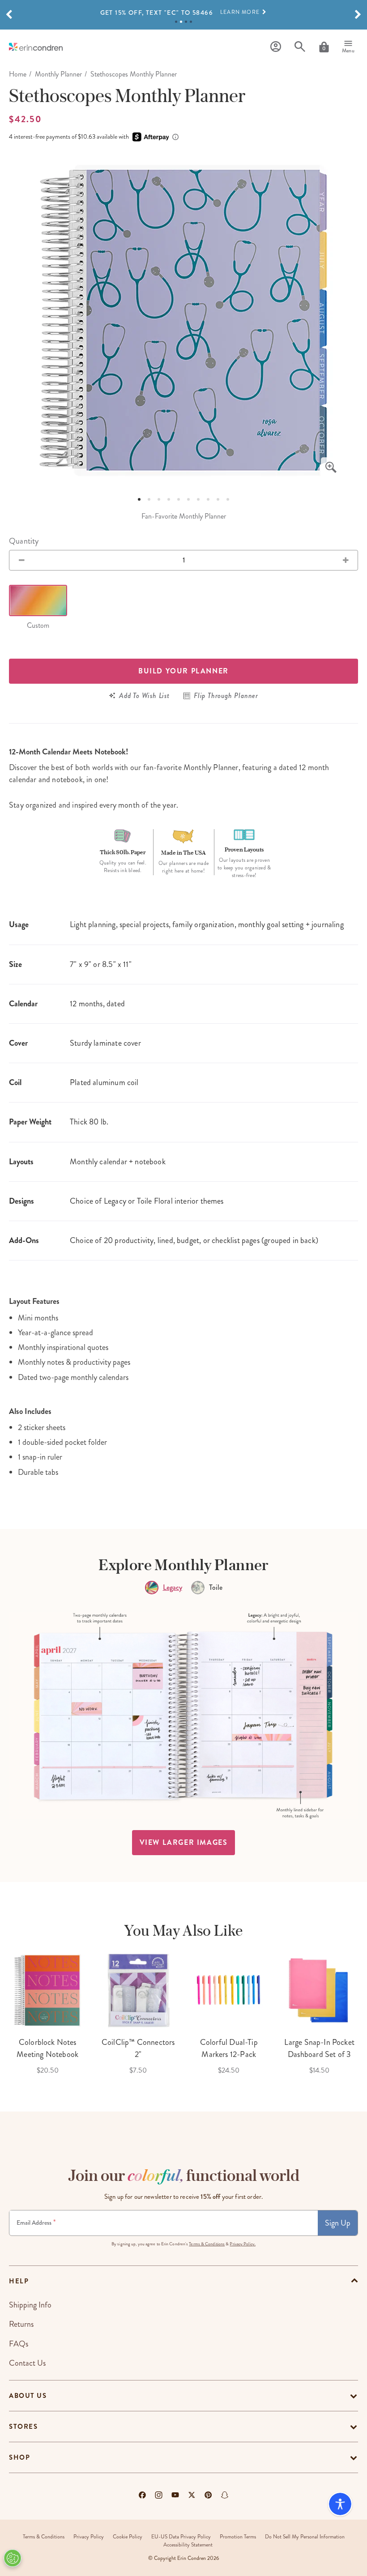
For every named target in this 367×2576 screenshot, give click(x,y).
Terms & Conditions (207, 2244)
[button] (9, 15)
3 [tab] (186, 22)
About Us (28, 2396)
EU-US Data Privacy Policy (181, 2537)
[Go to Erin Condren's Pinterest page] (208, 2495)
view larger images (184, 1842)
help (19, 2281)
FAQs (19, 2344)
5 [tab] (179, 499)
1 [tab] (176, 22)
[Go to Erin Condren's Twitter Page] (192, 2495)
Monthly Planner (58, 74)
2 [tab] (181, 22)
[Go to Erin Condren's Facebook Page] (142, 2495)
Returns (21, 2324)
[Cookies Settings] (13, 2558)
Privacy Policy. (243, 2244)
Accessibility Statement (188, 2545)
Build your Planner (183, 671)
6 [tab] (188, 499)
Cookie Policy (128, 2537)
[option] (183, 13)
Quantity (24, 541)
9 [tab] (218, 499)
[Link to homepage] (36, 47)
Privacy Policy (89, 2537)
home (18, 74)
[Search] (300, 47)
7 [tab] (198, 499)
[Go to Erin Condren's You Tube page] (175, 2495)
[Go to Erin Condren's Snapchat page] (225, 2495)
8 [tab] (208, 499)
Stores (23, 2427)
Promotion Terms (238, 2537)
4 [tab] (191, 22)
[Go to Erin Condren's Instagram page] (159, 2495)
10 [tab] (228, 499)
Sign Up (338, 2223)
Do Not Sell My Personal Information (305, 2537)
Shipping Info (30, 2305)
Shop (19, 2457)
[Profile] (276, 47)
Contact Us (27, 2363)
